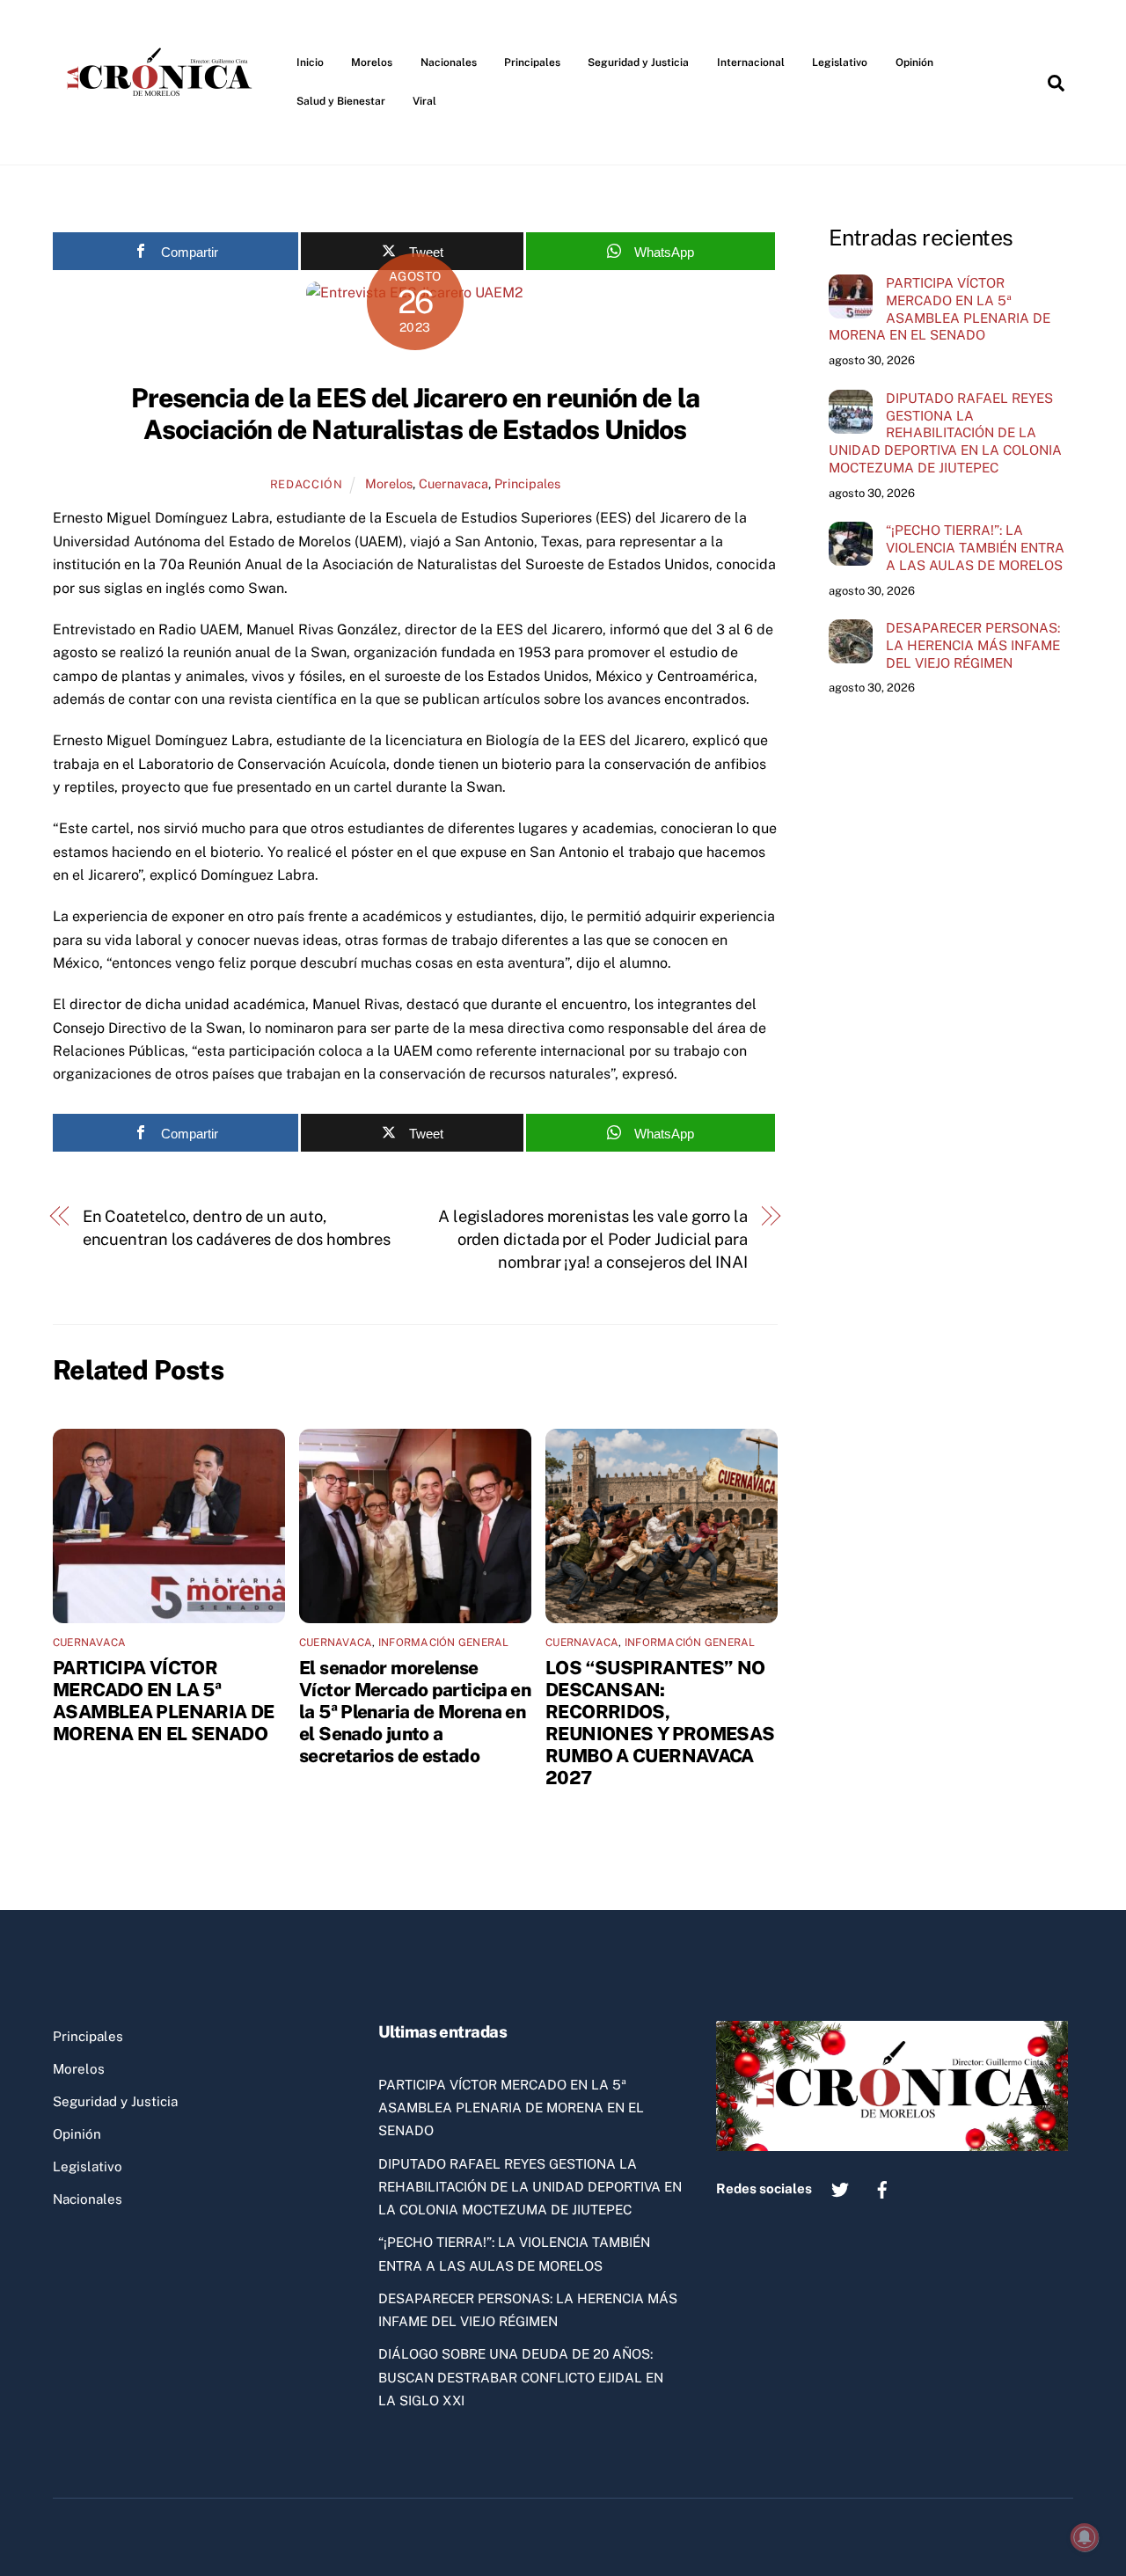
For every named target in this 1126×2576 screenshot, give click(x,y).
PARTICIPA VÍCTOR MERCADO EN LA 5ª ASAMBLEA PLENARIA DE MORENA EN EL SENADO (164, 1701)
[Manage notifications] (1085, 2537)
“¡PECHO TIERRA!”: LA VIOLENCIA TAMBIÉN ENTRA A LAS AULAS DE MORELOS (975, 548)
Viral (424, 101)
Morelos (372, 62)
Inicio (310, 62)
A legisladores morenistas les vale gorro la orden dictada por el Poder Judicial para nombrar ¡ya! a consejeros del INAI (593, 1240)
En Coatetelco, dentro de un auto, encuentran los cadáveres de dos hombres (237, 1228)
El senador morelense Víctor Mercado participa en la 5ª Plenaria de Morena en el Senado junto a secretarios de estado (415, 1712)
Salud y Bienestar (341, 101)
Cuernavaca (453, 483)
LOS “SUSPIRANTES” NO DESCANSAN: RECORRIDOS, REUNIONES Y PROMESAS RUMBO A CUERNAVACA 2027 (660, 1723)
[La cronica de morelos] (163, 127)
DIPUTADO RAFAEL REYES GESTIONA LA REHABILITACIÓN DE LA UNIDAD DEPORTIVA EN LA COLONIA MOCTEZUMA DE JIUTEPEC (945, 433)
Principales (532, 62)
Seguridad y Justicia (638, 62)
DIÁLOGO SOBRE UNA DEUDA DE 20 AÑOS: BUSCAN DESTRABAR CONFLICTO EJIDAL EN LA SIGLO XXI (521, 2377)
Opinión (914, 62)
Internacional (751, 62)
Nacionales (449, 62)
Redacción (307, 484)
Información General (444, 1643)
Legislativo (840, 62)
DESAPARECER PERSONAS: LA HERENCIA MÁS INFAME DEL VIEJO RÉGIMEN (973, 645)
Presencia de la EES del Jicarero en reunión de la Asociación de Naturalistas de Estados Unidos (415, 413)
